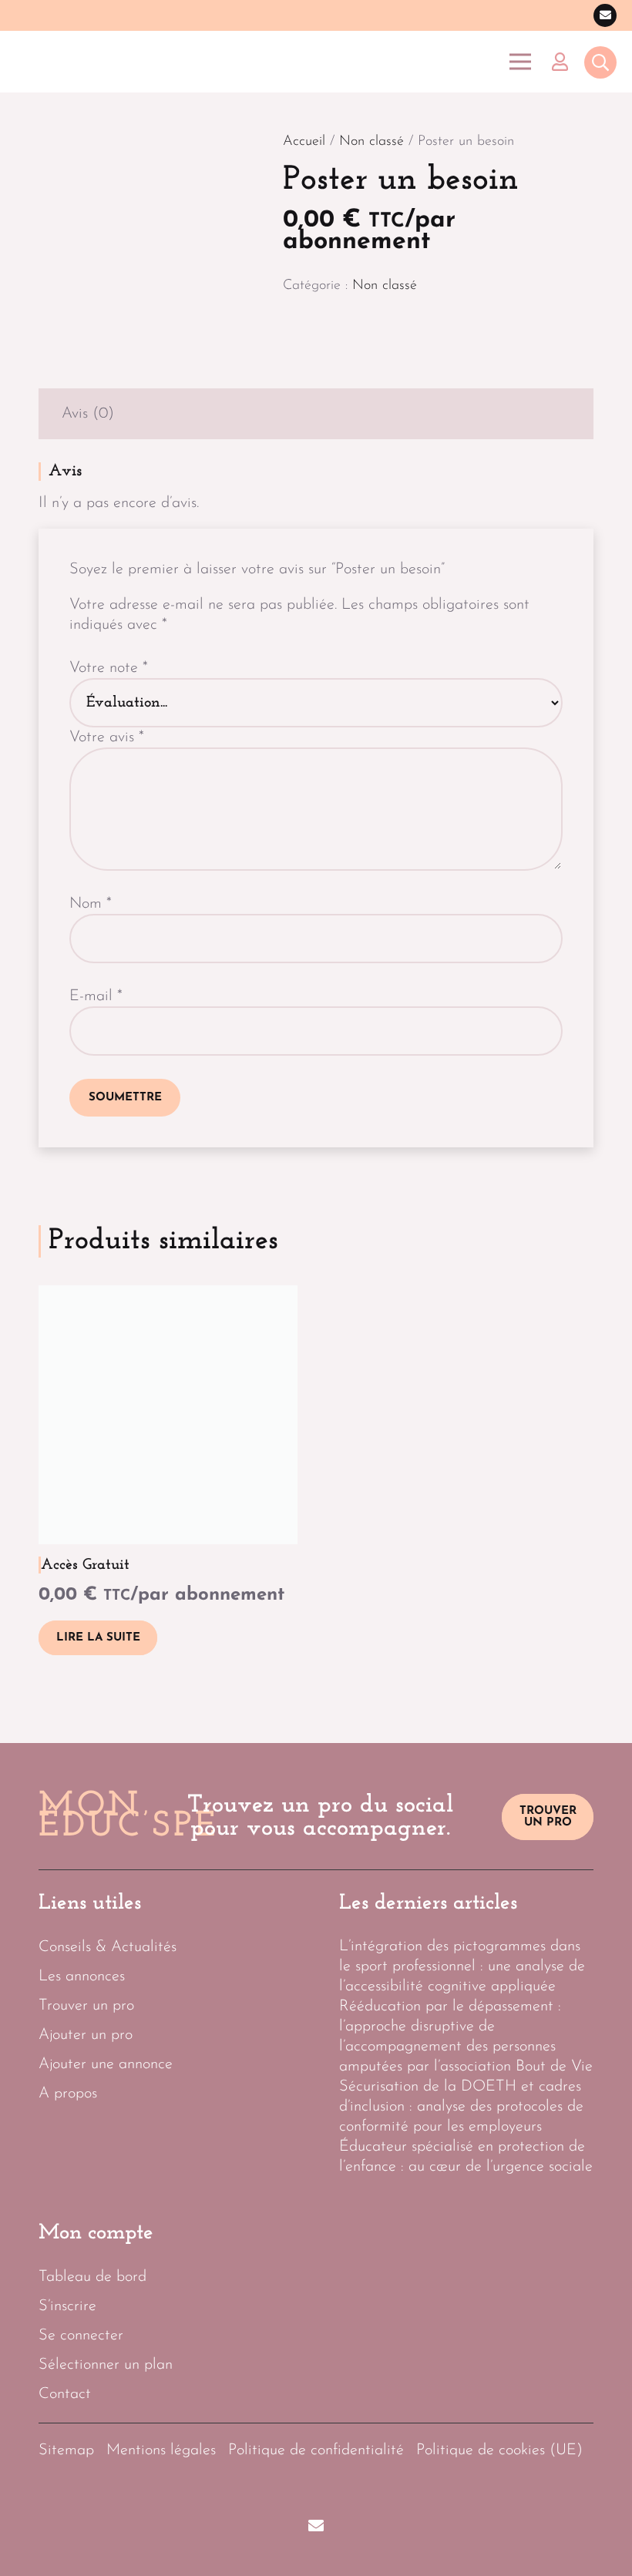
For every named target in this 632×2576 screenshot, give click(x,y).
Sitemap (66, 2450)
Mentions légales (161, 2450)
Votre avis (107, 737)
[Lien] (564, 62)
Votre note (109, 668)
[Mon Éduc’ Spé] (92, 62)
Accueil (304, 142)
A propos (68, 2094)
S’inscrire (67, 2306)
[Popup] (600, 64)
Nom (91, 904)
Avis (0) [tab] (88, 414)
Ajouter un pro (86, 2035)
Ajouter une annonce (106, 2064)
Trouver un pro (86, 2006)
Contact (65, 2394)
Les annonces (82, 1977)
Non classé (371, 142)
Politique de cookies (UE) (499, 2450)
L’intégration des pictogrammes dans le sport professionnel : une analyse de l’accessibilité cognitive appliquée (462, 1966)
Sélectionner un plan (106, 2365)
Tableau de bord (92, 2277)
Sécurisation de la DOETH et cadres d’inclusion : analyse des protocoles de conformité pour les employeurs (461, 2107)
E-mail (96, 996)
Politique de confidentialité (316, 2450)
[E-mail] (605, 15)
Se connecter (81, 2336)
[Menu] (520, 62)
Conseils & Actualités (108, 1947)
